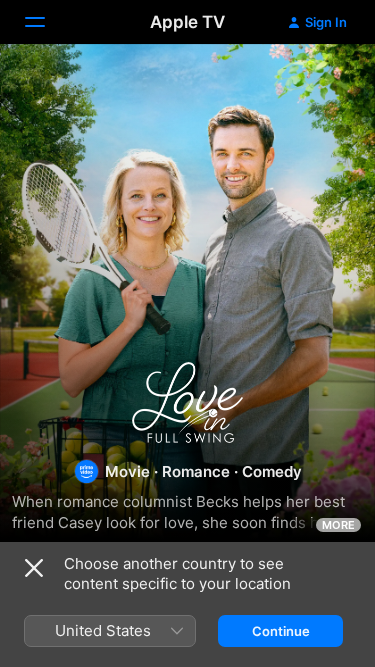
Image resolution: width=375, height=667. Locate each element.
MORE (338, 525)
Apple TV (187, 22)
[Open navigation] (47, 22)
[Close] (34, 568)
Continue (281, 631)
